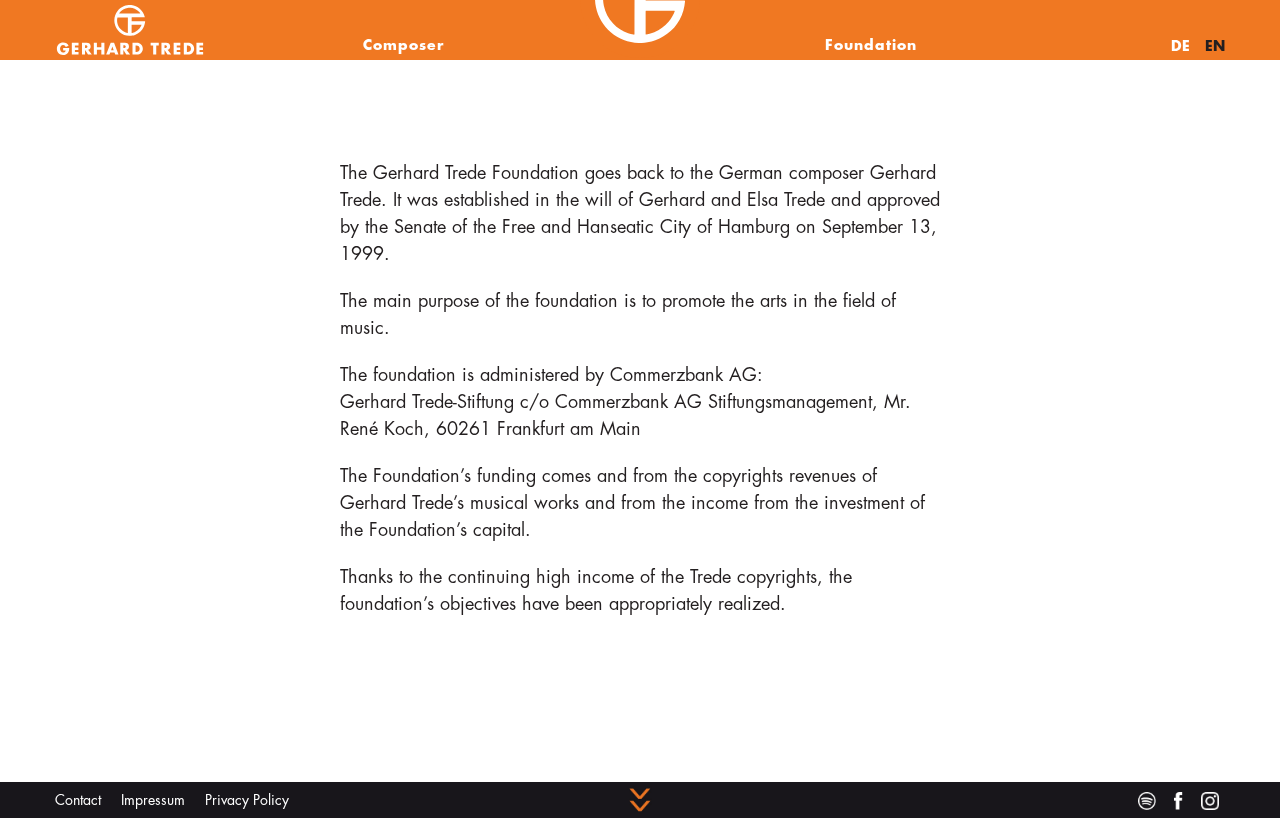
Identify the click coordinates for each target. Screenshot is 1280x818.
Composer (403, 45)
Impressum (153, 800)
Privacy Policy (247, 800)
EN (1215, 46)
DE (1180, 46)
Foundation (871, 45)
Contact (78, 800)
